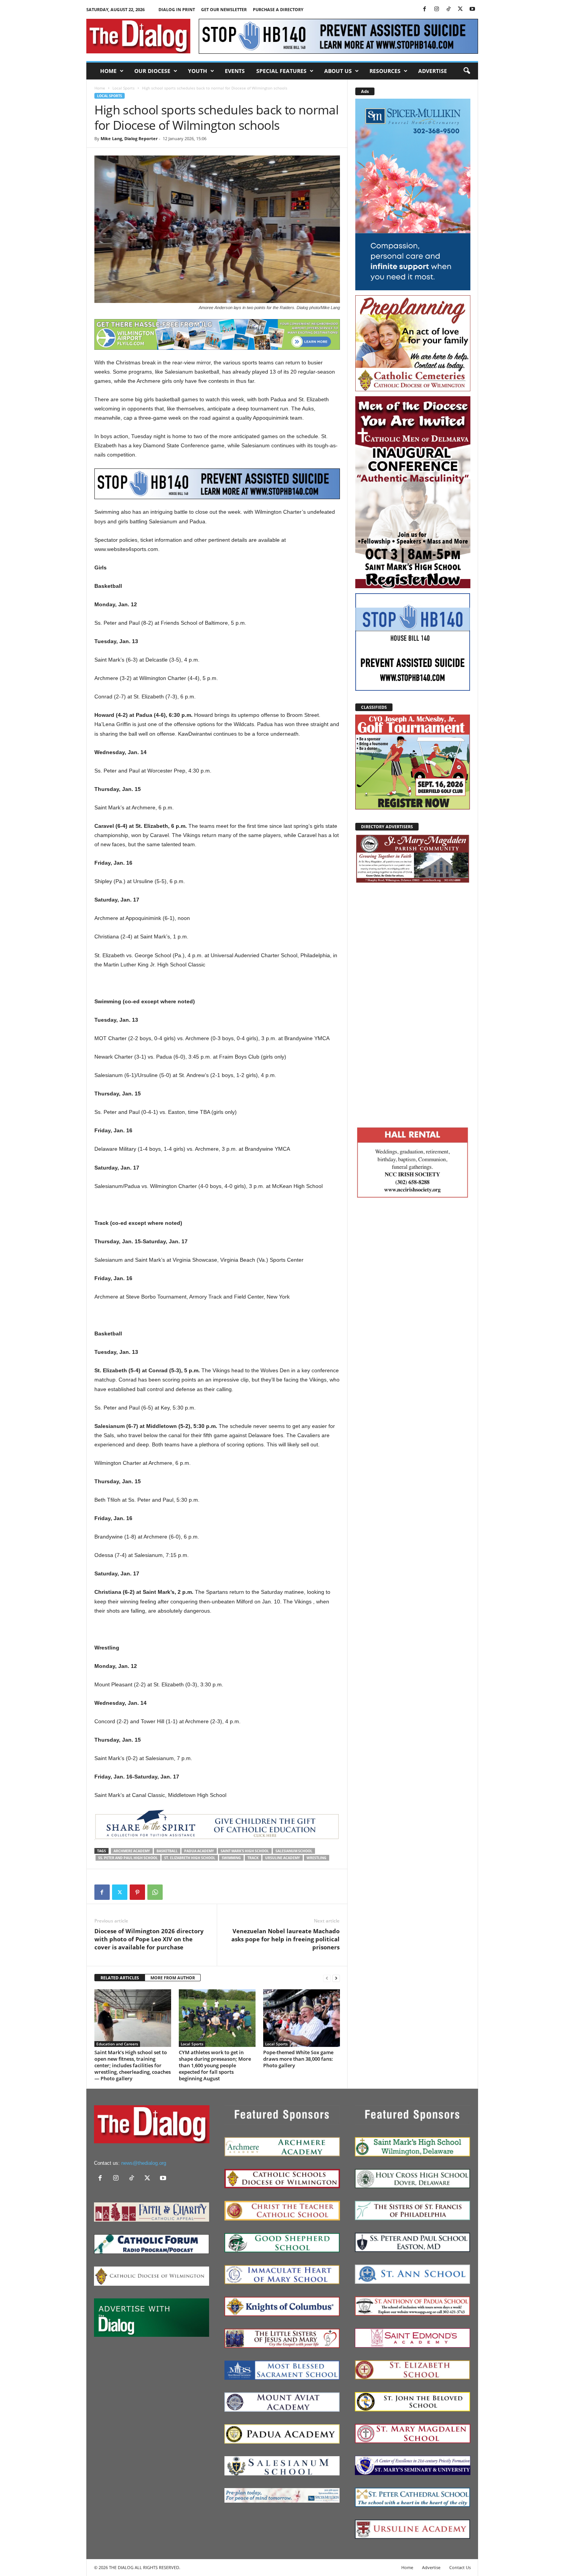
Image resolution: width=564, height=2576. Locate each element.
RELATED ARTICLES (120, 1978)
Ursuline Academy (283, 1858)
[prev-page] (327, 1978)
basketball (167, 1851)
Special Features (281, 71)
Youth (198, 71)
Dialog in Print (177, 9)
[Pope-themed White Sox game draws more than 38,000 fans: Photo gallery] (302, 2018)
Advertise (433, 71)
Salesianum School (294, 1851)
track (253, 1858)
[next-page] (336, 1978)
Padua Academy (199, 1851)
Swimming (231, 1858)
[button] (467, 71)
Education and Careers (117, 2044)
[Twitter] (460, 9)
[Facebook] (425, 9)
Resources (385, 71)
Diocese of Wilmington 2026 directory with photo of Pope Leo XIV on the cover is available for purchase (149, 1939)
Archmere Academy (132, 1851)
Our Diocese (152, 71)
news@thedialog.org (144, 2163)
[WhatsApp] (155, 1892)
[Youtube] (472, 9)
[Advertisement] (413, 1004)
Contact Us (460, 2567)
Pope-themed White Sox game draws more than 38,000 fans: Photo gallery (298, 2059)
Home (108, 71)
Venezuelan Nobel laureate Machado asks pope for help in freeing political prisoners (285, 1939)
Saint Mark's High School (245, 1851)
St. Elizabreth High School (190, 1858)
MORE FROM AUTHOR (173, 1978)
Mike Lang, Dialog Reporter (129, 138)
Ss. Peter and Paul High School (128, 1858)
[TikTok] (449, 9)
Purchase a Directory (278, 9)
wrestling (317, 1858)
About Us (338, 71)
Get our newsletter (224, 9)
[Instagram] (437, 9)
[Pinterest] (137, 1892)
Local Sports (124, 88)
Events (235, 71)
